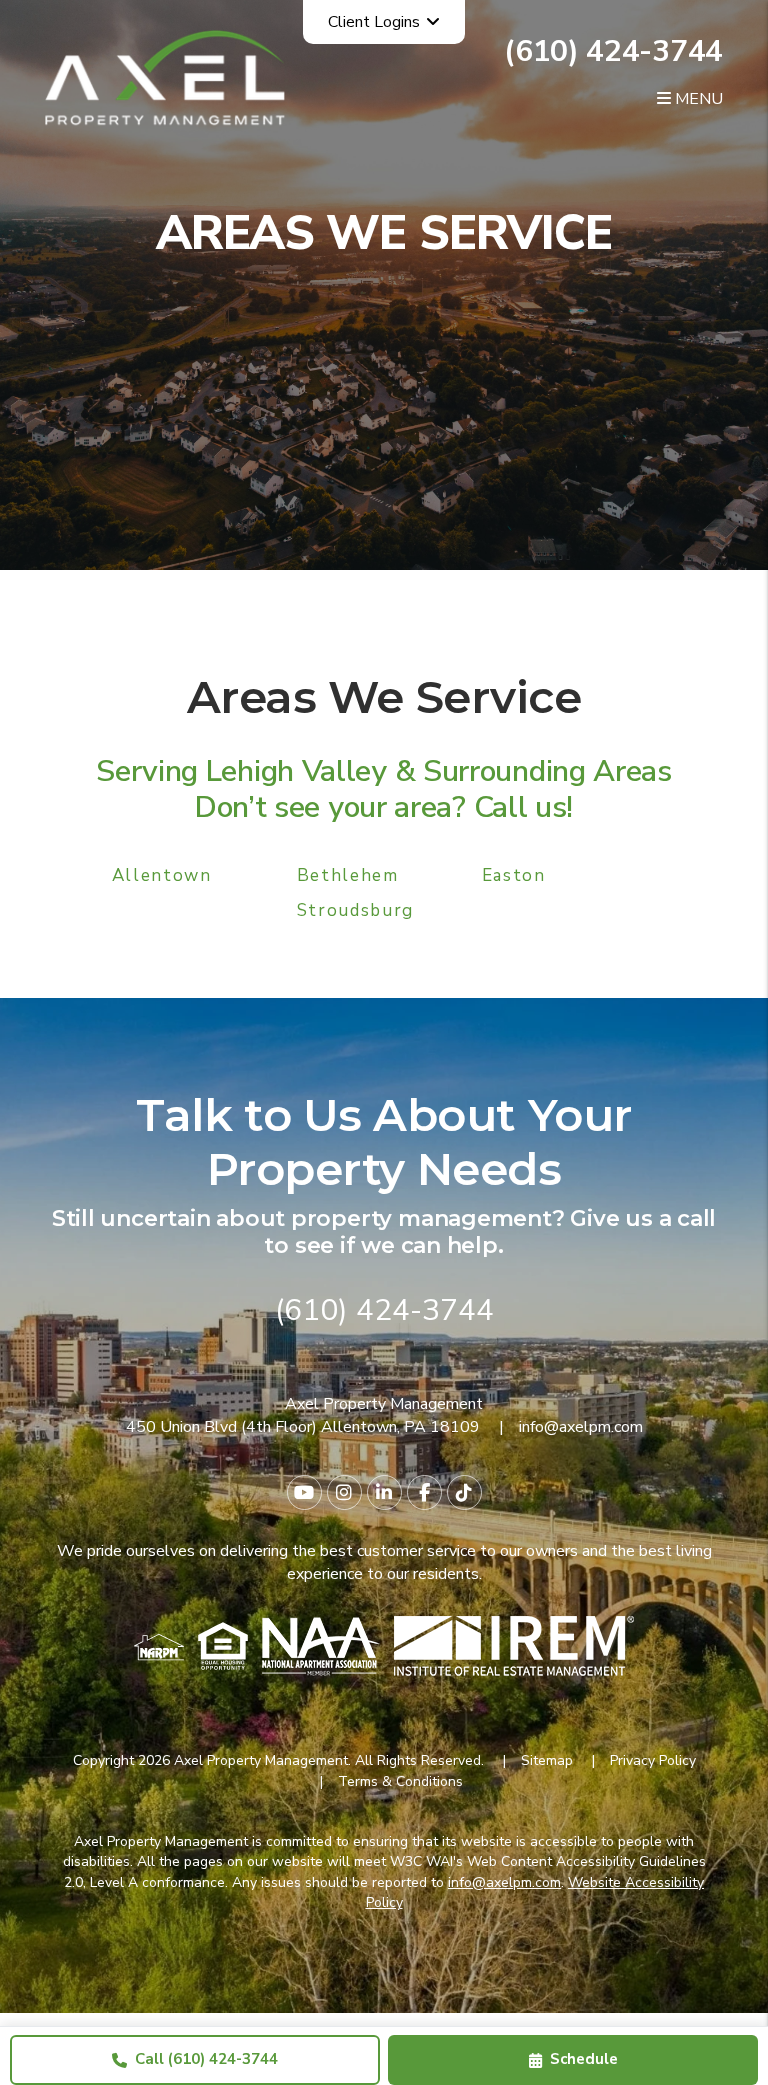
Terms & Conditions (400, 1781)
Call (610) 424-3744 (206, 2059)
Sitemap (547, 1760)
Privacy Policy (653, 1760)
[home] (165, 77)
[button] (304, 1492)
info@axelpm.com (581, 1427)
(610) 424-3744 (613, 51)
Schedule (584, 2059)
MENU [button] (697, 99)
